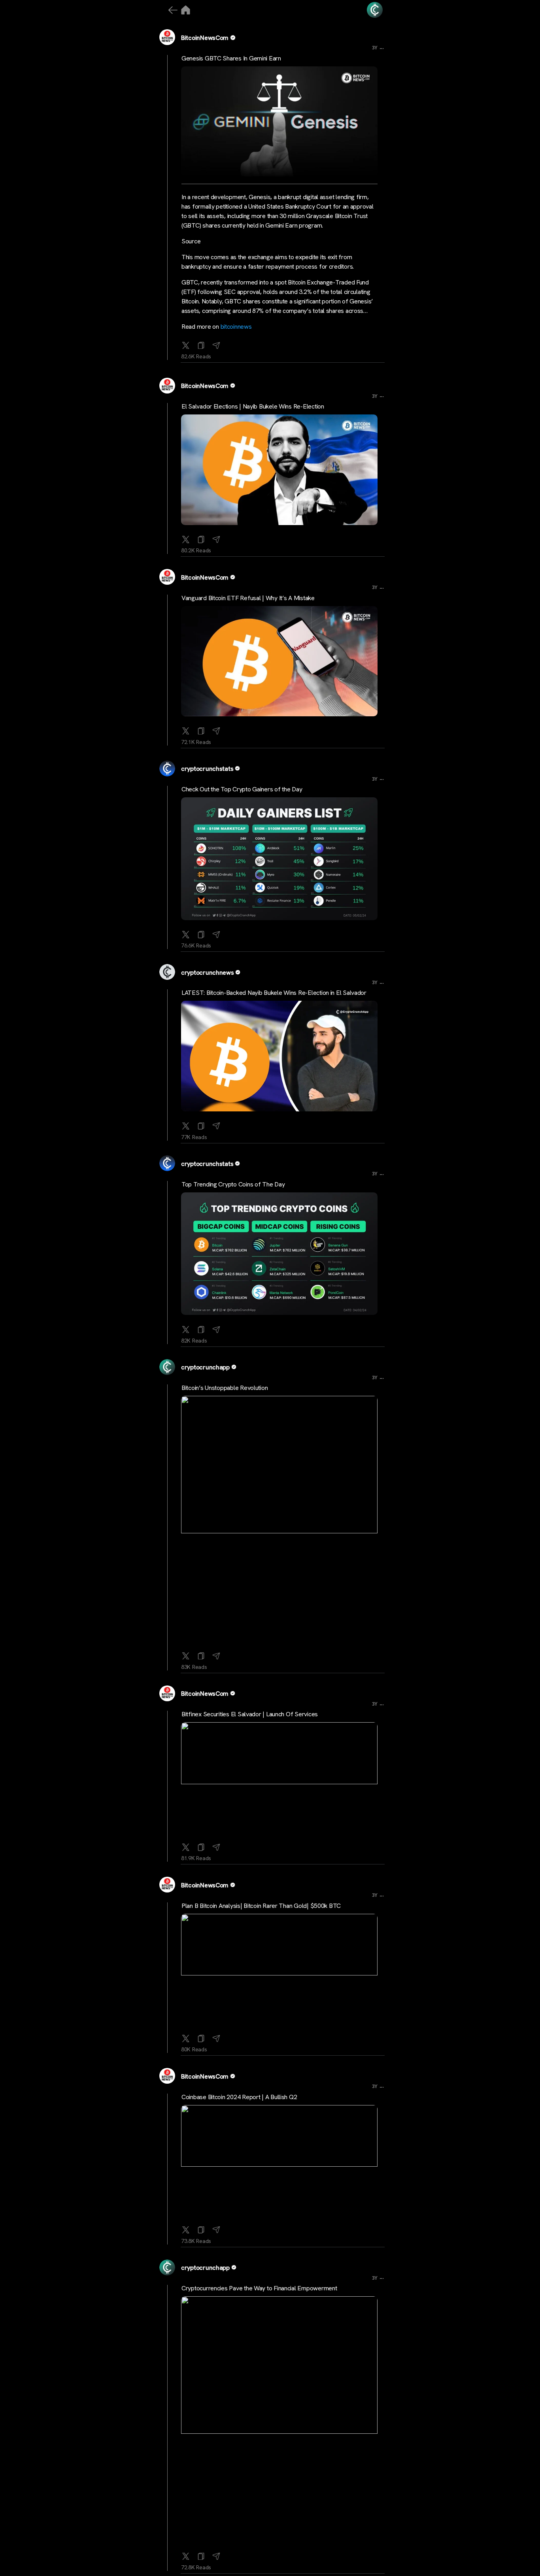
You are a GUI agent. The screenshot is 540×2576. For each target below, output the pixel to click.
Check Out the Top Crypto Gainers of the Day (242, 789)
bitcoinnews (236, 327)
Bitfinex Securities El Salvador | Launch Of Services (250, 1714)
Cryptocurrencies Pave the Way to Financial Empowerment (259, 2288)
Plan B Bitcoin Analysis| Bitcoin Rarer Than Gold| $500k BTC (261, 1906)
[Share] (216, 344)
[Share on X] (186, 344)
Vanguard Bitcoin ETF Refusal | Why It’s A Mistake (248, 598)
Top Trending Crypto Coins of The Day (233, 1184)
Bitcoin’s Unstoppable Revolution (225, 1388)
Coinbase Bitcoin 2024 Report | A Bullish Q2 (239, 2097)
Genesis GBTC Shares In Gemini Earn (231, 58)
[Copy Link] (201, 344)
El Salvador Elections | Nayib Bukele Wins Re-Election (253, 406)
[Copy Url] (201, 538)
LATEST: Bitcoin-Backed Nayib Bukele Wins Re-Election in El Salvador (274, 993)
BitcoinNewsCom (205, 38)
